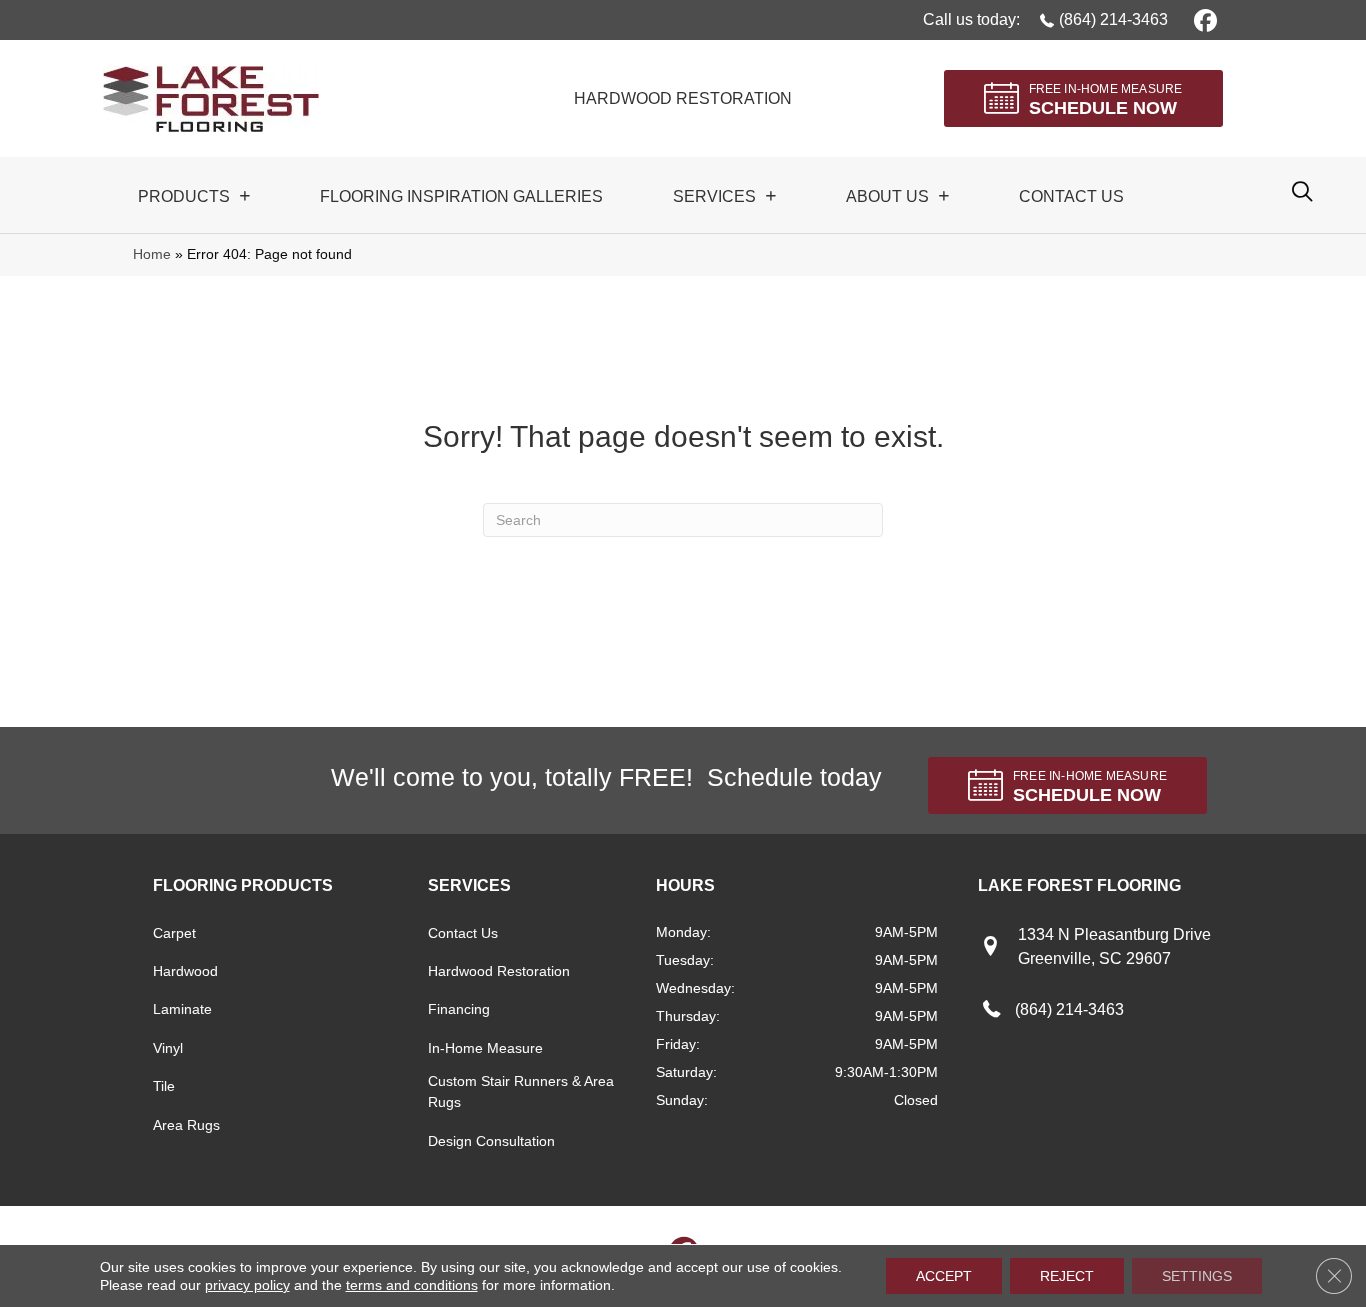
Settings (1197, 1276)
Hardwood (185, 971)
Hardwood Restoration (499, 971)
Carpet (174, 933)
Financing (459, 1009)
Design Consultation (491, 1141)
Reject (1067, 1276)
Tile (164, 1086)
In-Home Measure (485, 1048)
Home (152, 254)
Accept (944, 1276)
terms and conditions (412, 1285)
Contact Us (463, 933)
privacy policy (247, 1285)
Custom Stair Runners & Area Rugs (521, 1091)
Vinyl (168, 1048)
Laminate (182, 1009)
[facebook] (1202, 19)
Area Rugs (186, 1125)
